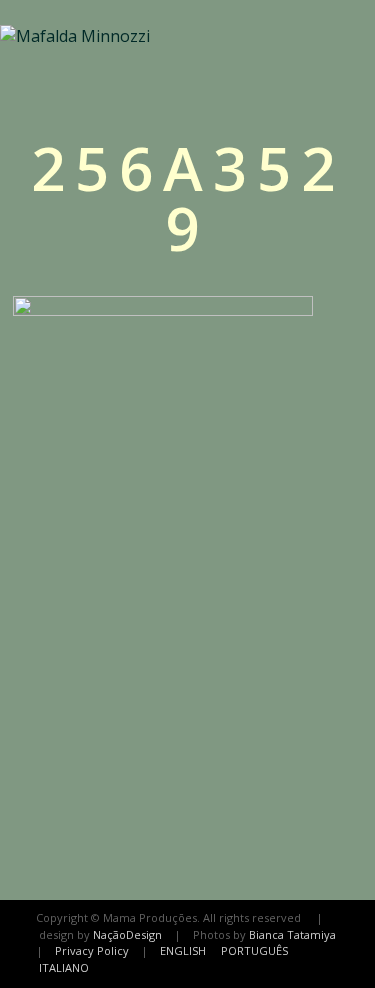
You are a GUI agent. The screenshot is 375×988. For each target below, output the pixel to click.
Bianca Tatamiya (292, 934)
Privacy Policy (92, 950)
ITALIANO (64, 967)
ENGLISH (183, 950)
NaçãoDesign (127, 934)
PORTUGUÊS (254, 950)
